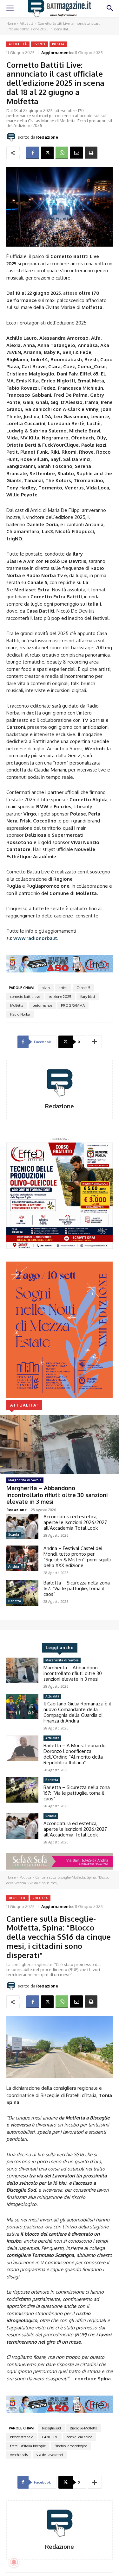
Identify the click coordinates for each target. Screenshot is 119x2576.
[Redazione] (12, 137)
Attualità (27, 23)
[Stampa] (91, 153)
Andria (14, 1566)
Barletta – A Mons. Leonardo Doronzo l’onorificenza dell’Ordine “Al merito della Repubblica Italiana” (75, 1754)
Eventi (40, 44)
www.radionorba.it (35, 938)
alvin (46, 988)
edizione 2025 (60, 997)
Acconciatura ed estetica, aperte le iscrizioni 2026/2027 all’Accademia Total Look (75, 1522)
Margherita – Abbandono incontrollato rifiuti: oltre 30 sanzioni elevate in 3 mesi (57, 1495)
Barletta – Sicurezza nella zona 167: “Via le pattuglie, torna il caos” (77, 1588)
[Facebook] (33, 153)
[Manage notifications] (14, 2562)
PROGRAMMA (73, 1005)
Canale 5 (83, 988)
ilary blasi (88, 997)
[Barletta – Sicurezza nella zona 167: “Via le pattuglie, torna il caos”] (22, 1593)
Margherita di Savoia (25, 1480)
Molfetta (17, 1005)
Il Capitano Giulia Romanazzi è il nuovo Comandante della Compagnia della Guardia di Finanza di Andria (77, 1712)
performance (42, 1005)
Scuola (14, 1534)
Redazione (47, 137)
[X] (47, 153)
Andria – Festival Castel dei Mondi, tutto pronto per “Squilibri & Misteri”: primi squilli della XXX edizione (77, 1557)
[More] (95, 1042)
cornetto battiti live (25, 997)
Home (11, 23)
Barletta (15, 1601)
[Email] (76, 153)
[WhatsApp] (62, 153)
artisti (63, 988)
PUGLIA (58, 44)
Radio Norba (20, 1014)
